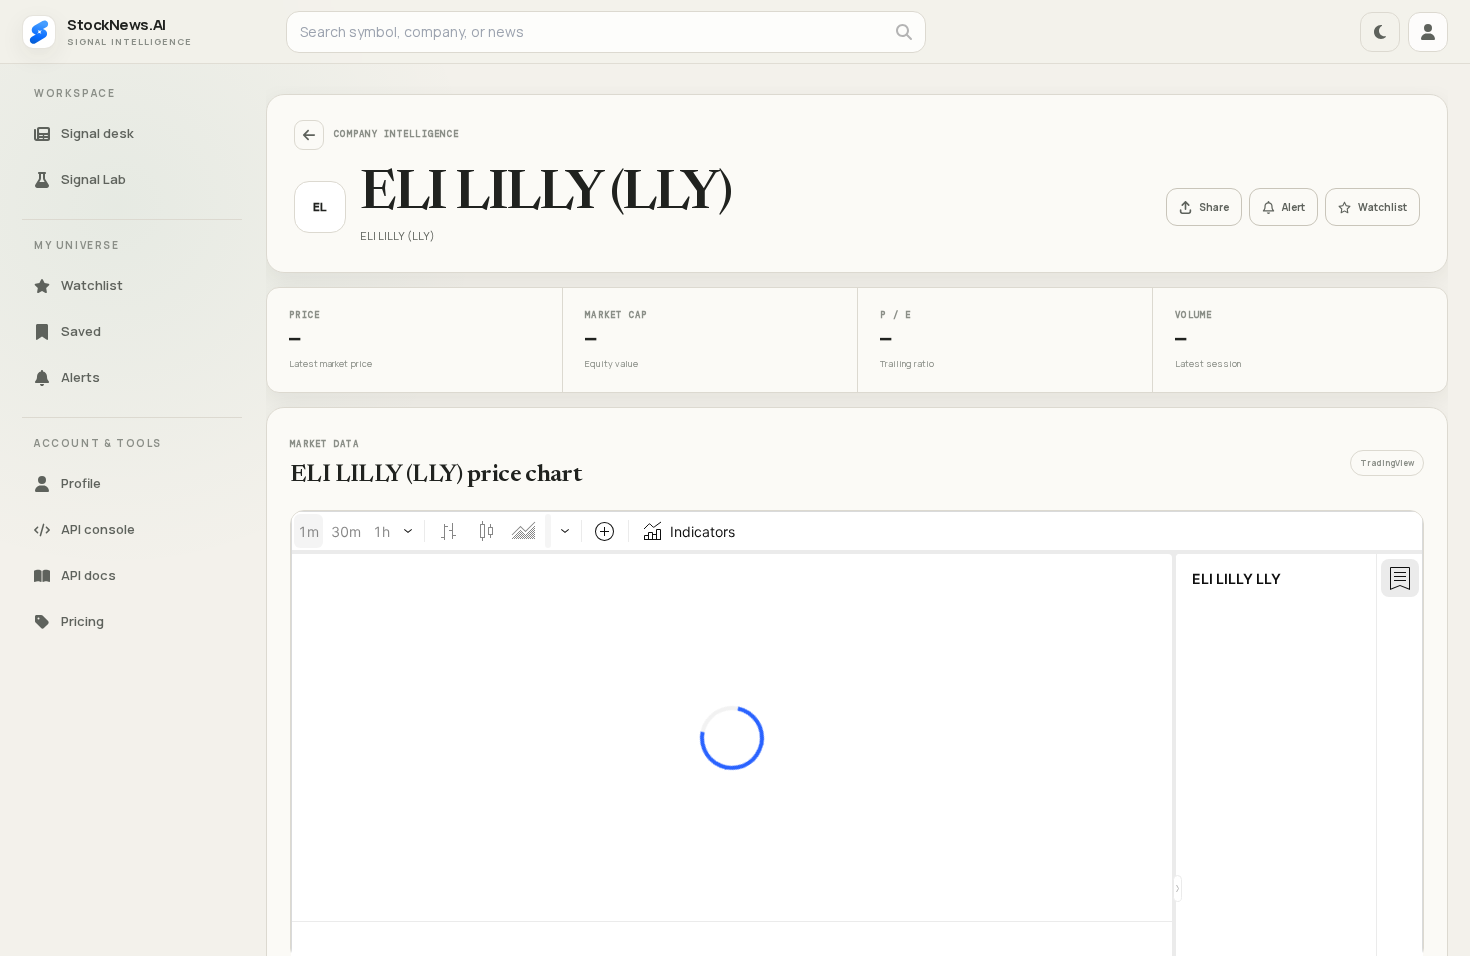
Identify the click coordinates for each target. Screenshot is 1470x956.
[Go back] (309, 135)
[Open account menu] (1428, 32)
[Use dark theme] (1380, 32)
